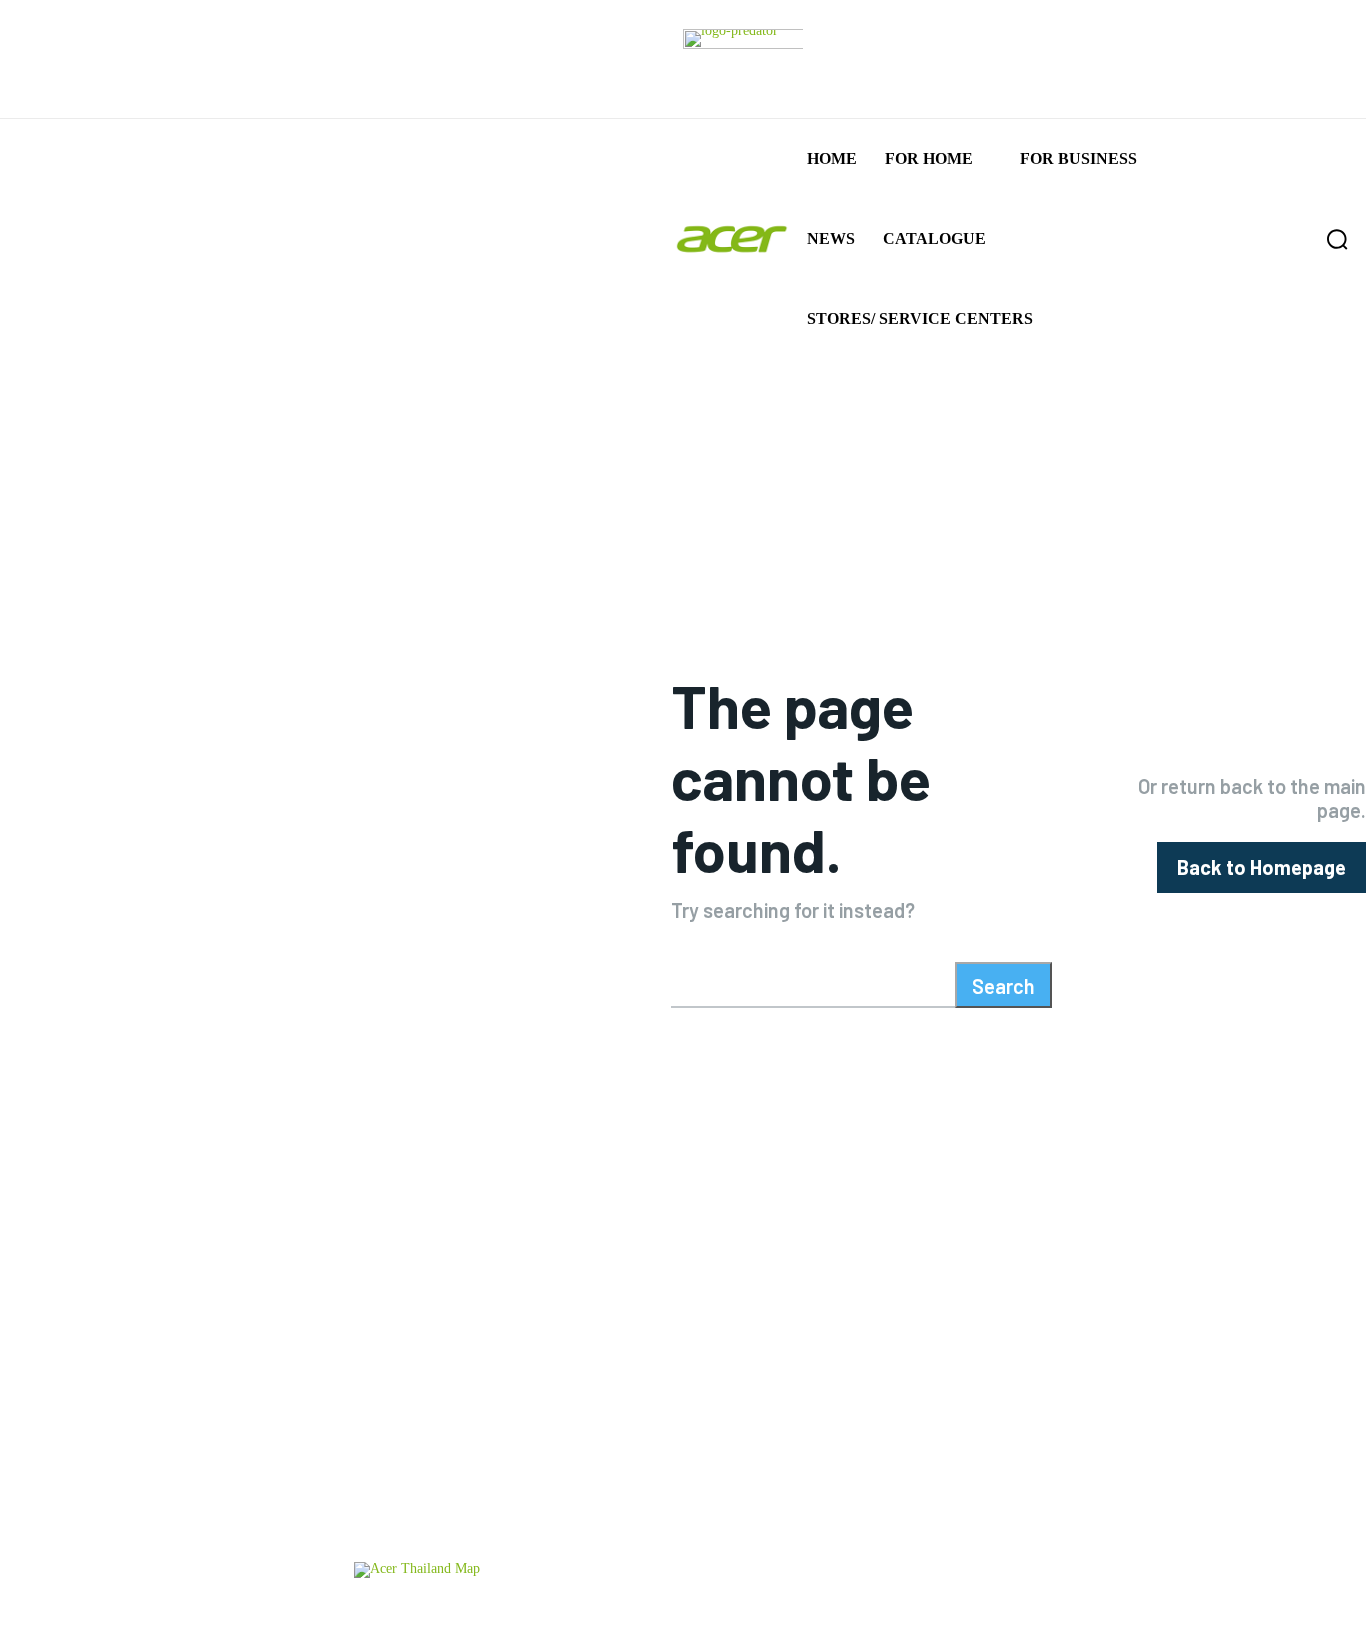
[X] (1278, 1510)
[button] (1294, 239)
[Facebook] (1148, 1510)
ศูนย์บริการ (388, 1614)
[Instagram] (1213, 1510)
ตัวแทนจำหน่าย (481, 1614)
